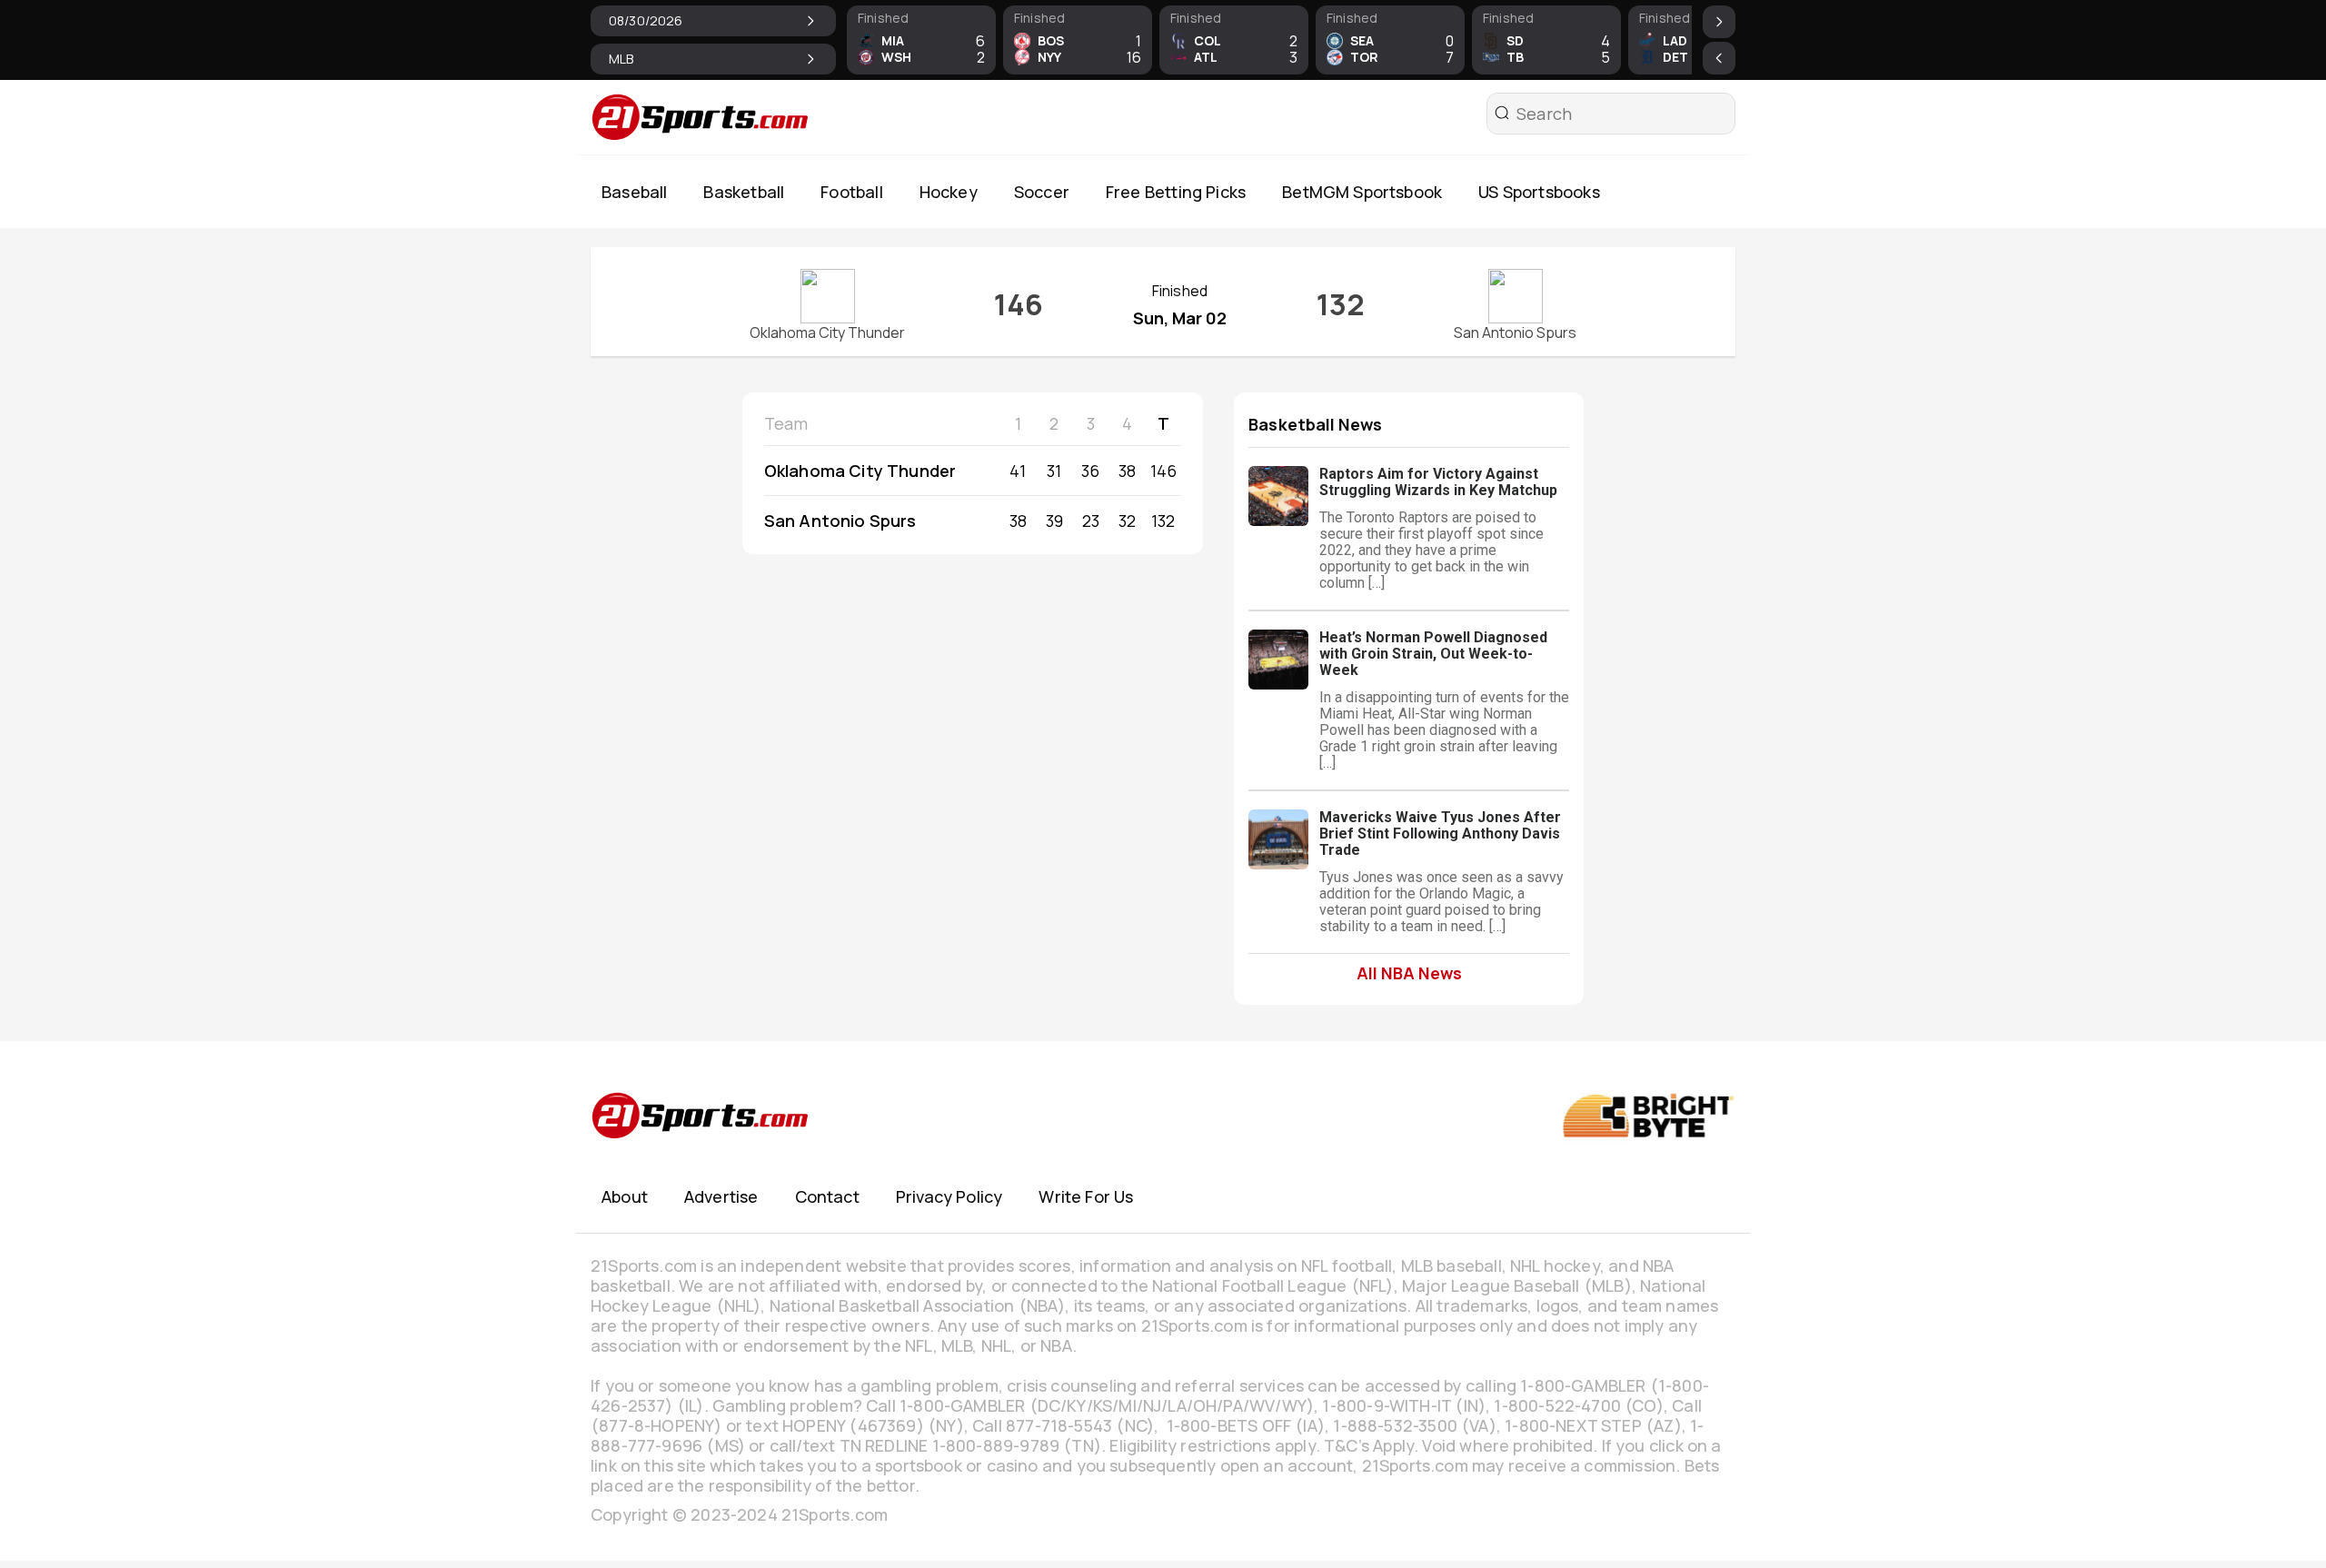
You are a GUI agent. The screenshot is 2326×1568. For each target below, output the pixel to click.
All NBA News (1409, 973)
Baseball (634, 192)
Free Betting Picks (1176, 192)
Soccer (1042, 192)
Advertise (721, 1196)
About (625, 1196)
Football (851, 192)
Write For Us (1086, 1196)
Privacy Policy (949, 1196)
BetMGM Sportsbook (1362, 192)
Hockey (949, 192)
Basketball (744, 192)
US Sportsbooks (1539, 192)
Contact (827, 1196)
